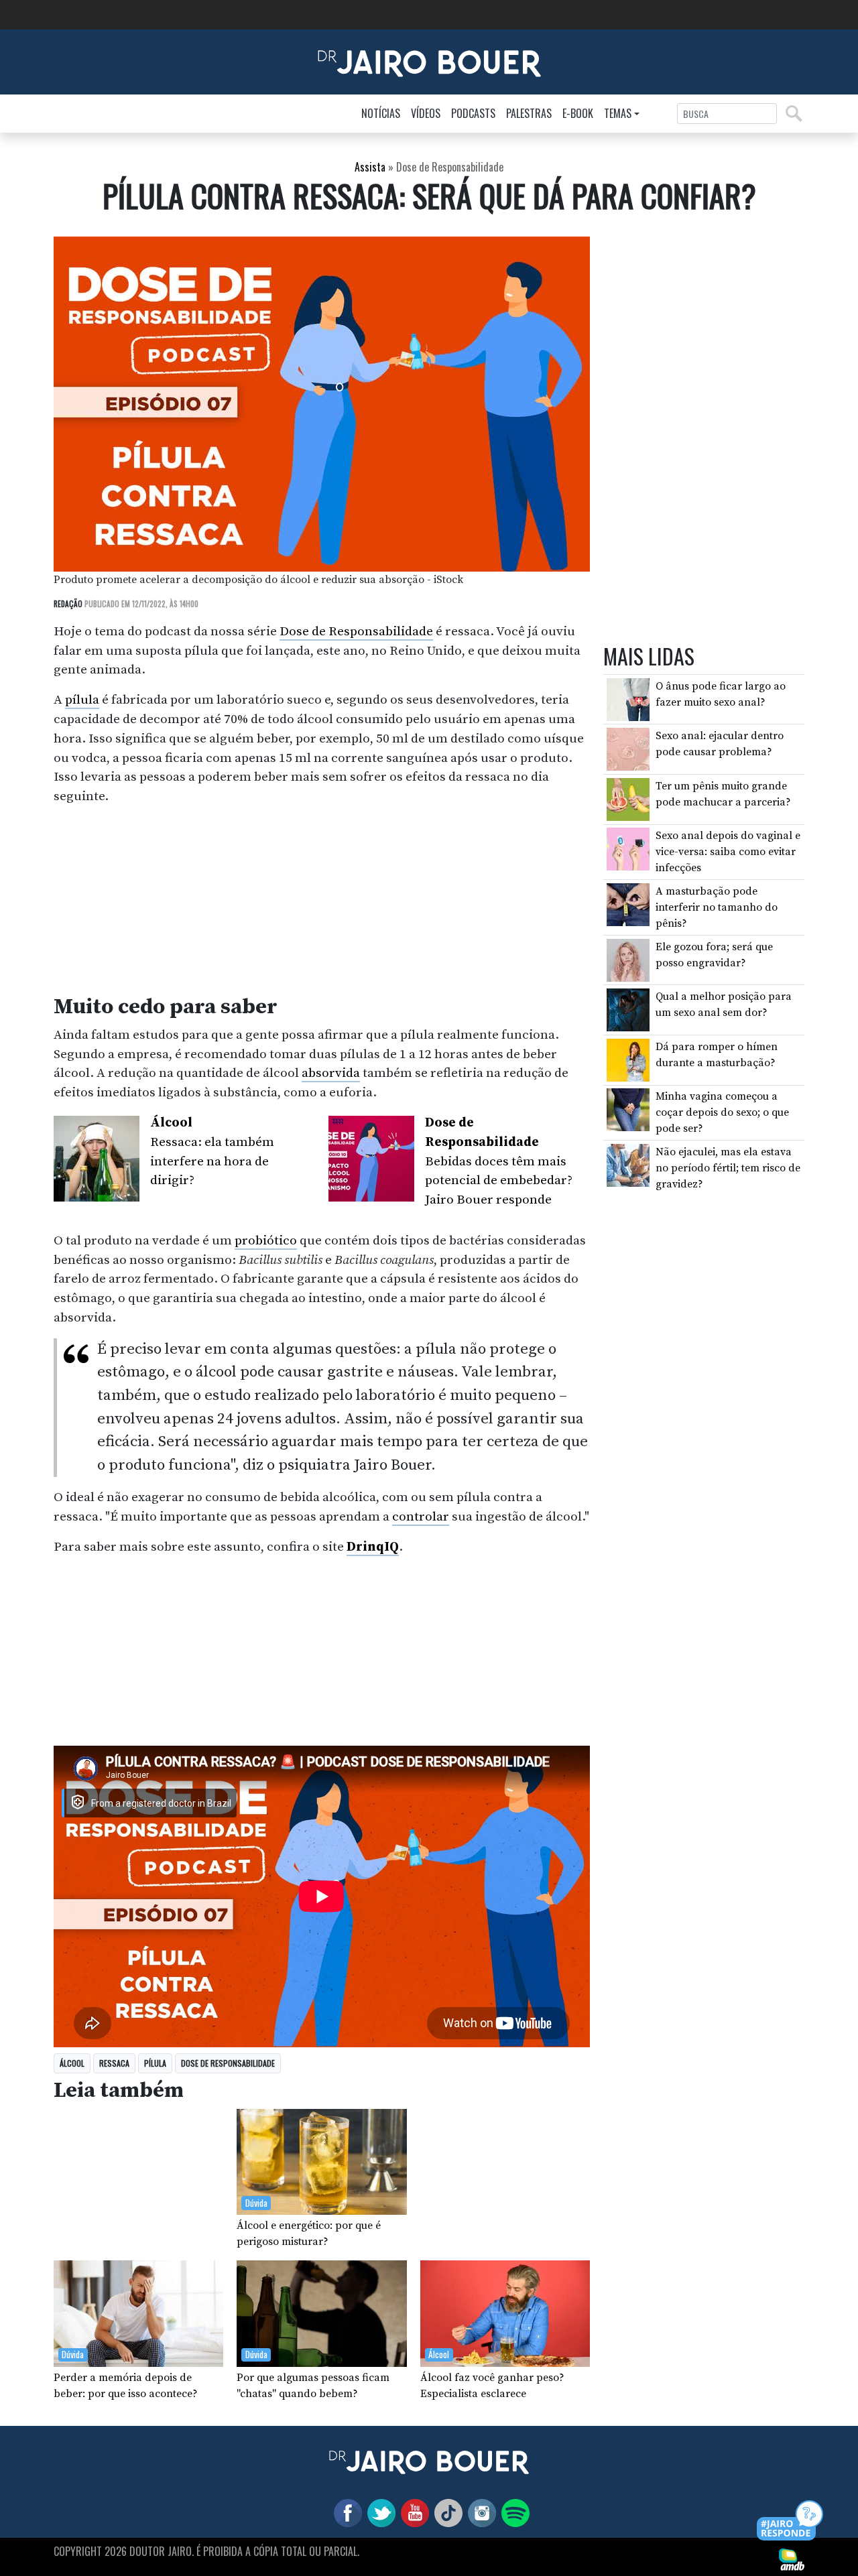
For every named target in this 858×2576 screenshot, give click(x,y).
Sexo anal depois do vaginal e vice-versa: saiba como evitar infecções (728, 852)
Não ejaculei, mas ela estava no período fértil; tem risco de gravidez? (728, 1168)
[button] (791, 2521)
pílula (82, 700)
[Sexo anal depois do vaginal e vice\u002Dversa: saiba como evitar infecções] (628, 848)
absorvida (331, 1073)
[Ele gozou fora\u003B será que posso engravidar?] (628, 959)
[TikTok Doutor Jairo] (446, 2512)
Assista (370, 167)
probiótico (266, 1240)
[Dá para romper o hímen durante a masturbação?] (628, 1059)
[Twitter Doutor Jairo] (379, 2512)
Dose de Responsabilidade (356, 631)
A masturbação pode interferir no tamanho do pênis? (717, 907)
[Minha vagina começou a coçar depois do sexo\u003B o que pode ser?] (628, 1109)
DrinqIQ (373, 1547)
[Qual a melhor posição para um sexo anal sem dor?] (628, 1009)
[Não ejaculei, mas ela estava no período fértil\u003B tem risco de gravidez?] (628, 1164)
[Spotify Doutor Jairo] (513, 2512)
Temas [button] (618, 113)
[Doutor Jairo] (429, 61)
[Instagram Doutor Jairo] (479, 2512)
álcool (72, 2063)
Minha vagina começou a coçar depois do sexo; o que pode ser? (722, 1112)
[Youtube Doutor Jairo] (412, 2512)
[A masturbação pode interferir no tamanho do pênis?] (628, 904)
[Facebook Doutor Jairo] (345, 2512)
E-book (578, 113)
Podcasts (473, 113)
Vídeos (426, 113)
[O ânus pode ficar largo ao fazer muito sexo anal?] (628, 698)
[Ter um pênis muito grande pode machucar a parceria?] (628, 798)
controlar (421, 1517)
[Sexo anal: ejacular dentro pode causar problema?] (628, 749)
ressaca (114, 2063)
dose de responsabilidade (228, 2063)
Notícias (381, 113)
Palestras (529, 113)
